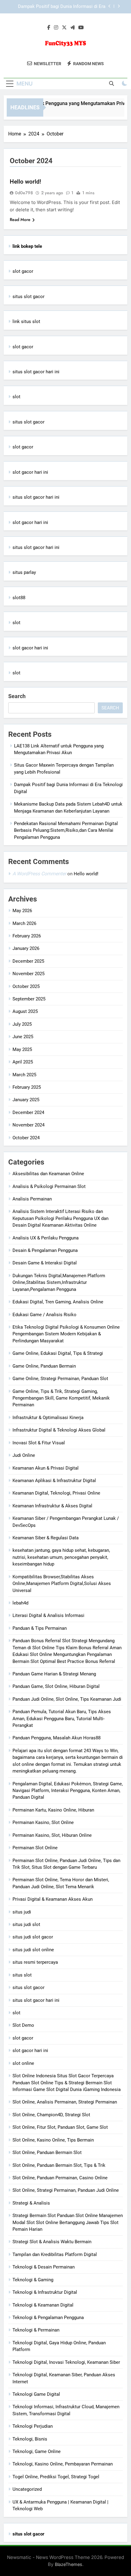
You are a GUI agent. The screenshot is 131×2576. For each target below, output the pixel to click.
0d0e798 (24, 193)
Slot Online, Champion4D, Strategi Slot (51, 2115)
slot (16, 397)
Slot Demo (23, 2025)
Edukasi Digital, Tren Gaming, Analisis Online (58, 1302)
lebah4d (20, 1603)
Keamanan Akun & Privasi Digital (46, 1468)
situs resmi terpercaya (35, 1962)
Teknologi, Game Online (37, 2451)
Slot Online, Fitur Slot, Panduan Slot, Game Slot (60, 2127)
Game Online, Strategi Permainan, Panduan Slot (60, 1379)
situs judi (22, 1912)
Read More (20, 220)
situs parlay (24, 572)
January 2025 (26, 1100)
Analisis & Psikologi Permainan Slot (49, 1186)
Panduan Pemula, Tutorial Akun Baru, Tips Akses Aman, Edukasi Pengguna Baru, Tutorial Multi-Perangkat (62, 1719)
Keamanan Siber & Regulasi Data (46, 1538)
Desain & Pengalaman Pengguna (45, 1250)
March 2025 (24, 1075)
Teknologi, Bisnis (30, 2439)
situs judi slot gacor (33, 1937)
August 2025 (25, 1011)
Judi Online (24, 1455)
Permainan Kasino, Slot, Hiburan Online (52, 1835)
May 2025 (22, 1049)
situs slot (22, 1975)
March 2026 (24, 923)
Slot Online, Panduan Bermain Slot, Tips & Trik (59, 2165)
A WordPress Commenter (39, 874)
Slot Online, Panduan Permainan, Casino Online (60, 2178)
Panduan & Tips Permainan (40, 1628)
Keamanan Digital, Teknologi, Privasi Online (56, 1493)
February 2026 (27, 936)
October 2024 (26, 1138)
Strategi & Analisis (31, 2203)
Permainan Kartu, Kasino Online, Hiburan (53, 1810)
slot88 (19, 598)
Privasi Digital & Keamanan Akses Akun (53, 1899)
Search (17, 696)
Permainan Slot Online (35, 1848)
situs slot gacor (28, 297)
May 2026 (22, 911)
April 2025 (23, 1062)
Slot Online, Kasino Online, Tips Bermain (53, 2140)
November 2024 (28, 1125)
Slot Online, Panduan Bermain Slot (47, 2153)
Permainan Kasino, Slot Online (43, 1822)
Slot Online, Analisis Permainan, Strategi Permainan (65, 2102)
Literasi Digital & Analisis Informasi (48, 1615)
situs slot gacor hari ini (36, 372)
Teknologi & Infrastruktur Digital (45, 2292)
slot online (23, 2063)
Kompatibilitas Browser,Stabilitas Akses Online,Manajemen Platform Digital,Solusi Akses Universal (62, 1584)
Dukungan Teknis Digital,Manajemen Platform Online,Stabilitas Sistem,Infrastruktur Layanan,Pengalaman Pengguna (59, 1283)
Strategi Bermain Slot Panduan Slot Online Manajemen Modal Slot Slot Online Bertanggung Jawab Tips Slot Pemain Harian (68, 2222)
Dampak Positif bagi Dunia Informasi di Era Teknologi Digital (62, 7)
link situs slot (26, 322)
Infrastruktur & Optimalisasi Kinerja (48, 1418)
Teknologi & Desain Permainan (44, 2267)
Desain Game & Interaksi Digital (45, 1263)
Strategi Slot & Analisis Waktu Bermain (52, 2242)
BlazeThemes (69, 2564)
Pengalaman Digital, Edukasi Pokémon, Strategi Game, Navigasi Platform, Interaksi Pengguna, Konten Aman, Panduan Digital (68, 1791)
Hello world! (25, 182)
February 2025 (27, 1087)
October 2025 (26, 986)
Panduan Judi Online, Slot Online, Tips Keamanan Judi (67, 1699)
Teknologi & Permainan (36, 2330)
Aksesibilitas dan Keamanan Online (48, 1174)
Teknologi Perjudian (33, 2426)
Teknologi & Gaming (33, 2280)
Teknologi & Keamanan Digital (43, 2305)
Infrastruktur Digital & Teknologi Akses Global (59, 1430)
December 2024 (28, 1112)
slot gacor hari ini (30, 472)
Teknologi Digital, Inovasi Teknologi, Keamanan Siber (66, 2362)
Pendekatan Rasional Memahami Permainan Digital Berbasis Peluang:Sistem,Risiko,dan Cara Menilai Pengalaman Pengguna (66, 830)
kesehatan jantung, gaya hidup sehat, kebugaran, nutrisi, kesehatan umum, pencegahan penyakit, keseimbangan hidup (61, 1557)
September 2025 (29, 999)
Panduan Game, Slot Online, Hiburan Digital (56, 1686)
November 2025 (28, 974)
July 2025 (22, 1024)
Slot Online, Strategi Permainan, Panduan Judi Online (66, 2190)
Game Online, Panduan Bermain (44, 1366)
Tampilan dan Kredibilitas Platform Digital (55, 2254)
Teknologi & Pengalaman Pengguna (48, 2318)
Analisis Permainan (32, 1199)
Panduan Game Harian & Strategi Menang (54, 1674)
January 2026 (26, 948)
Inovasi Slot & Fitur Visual (39, 1443)
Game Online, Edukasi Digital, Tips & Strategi (58, 1353)
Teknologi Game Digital (36, 2394)
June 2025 (23, 1037)
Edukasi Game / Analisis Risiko (44, 1315)
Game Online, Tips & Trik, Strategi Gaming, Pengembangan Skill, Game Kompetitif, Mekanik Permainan (61, 1398)
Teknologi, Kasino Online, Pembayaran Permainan (63, 2464)
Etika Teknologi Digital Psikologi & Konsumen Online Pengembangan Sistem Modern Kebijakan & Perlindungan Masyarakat (66, 1334)
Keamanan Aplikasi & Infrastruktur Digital (54, 1481)
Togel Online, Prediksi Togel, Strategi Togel (56, 2477)
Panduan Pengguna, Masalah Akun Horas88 (57, 1738)
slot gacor (23, 271)
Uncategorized (27, 2489)
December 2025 (28, 961)
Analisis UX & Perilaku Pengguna (46, 1238)
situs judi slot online (33, 1950)
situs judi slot (26, 1924)
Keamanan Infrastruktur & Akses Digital (52, 1506)
